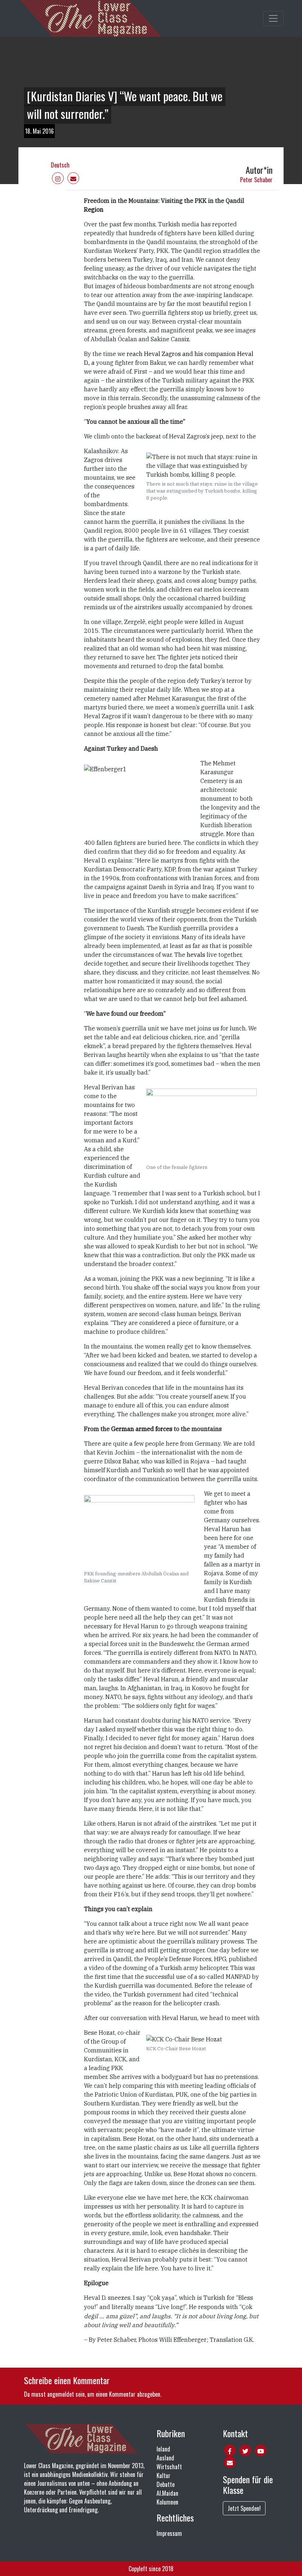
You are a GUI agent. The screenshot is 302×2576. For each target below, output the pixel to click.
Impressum (169, 2533)
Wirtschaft (169, 2467)
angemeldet (61, 2394)
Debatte (166, 2484)
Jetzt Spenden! (244, 2508)
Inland (163, 2449)
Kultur (164, 2475)
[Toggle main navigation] (273, 18)
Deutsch (60, 165)
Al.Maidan (167, 2493)
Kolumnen (167, 2502)
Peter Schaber (256, 180)
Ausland (165, 2458)
